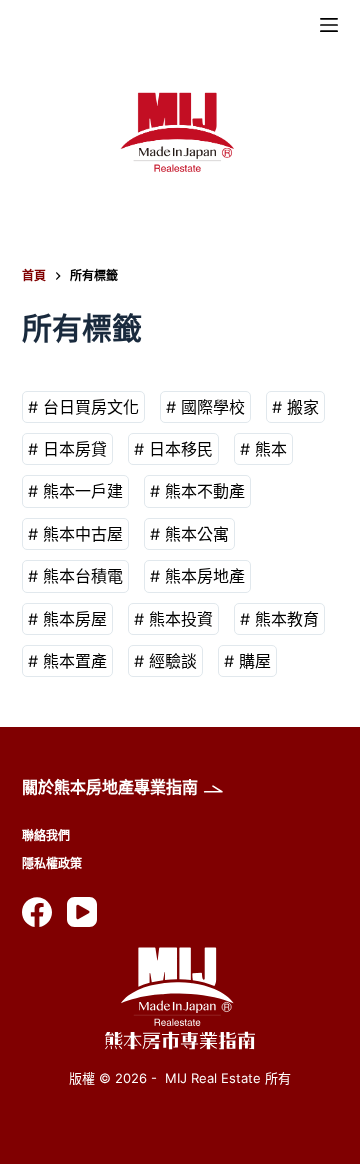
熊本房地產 (205, 576)
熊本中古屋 (83, 534)
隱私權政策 (52, 863)
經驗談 (173, 661)
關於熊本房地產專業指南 (110, 787)
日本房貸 (75, 449)
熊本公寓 (197, 534)
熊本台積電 (83, 576)
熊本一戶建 (83, 491)
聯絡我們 (46, 835)
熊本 (271, 449)
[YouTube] (82, 912)
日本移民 (181, 449)
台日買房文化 (91, 407)
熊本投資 (181, 619)
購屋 (255, 661)
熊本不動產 (205, 491)
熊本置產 (75, 661)
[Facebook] (37, 912)
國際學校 (213, 407)
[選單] (329, 25)
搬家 (303, 407)
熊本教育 (287, 619)
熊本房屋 (75, 619)
